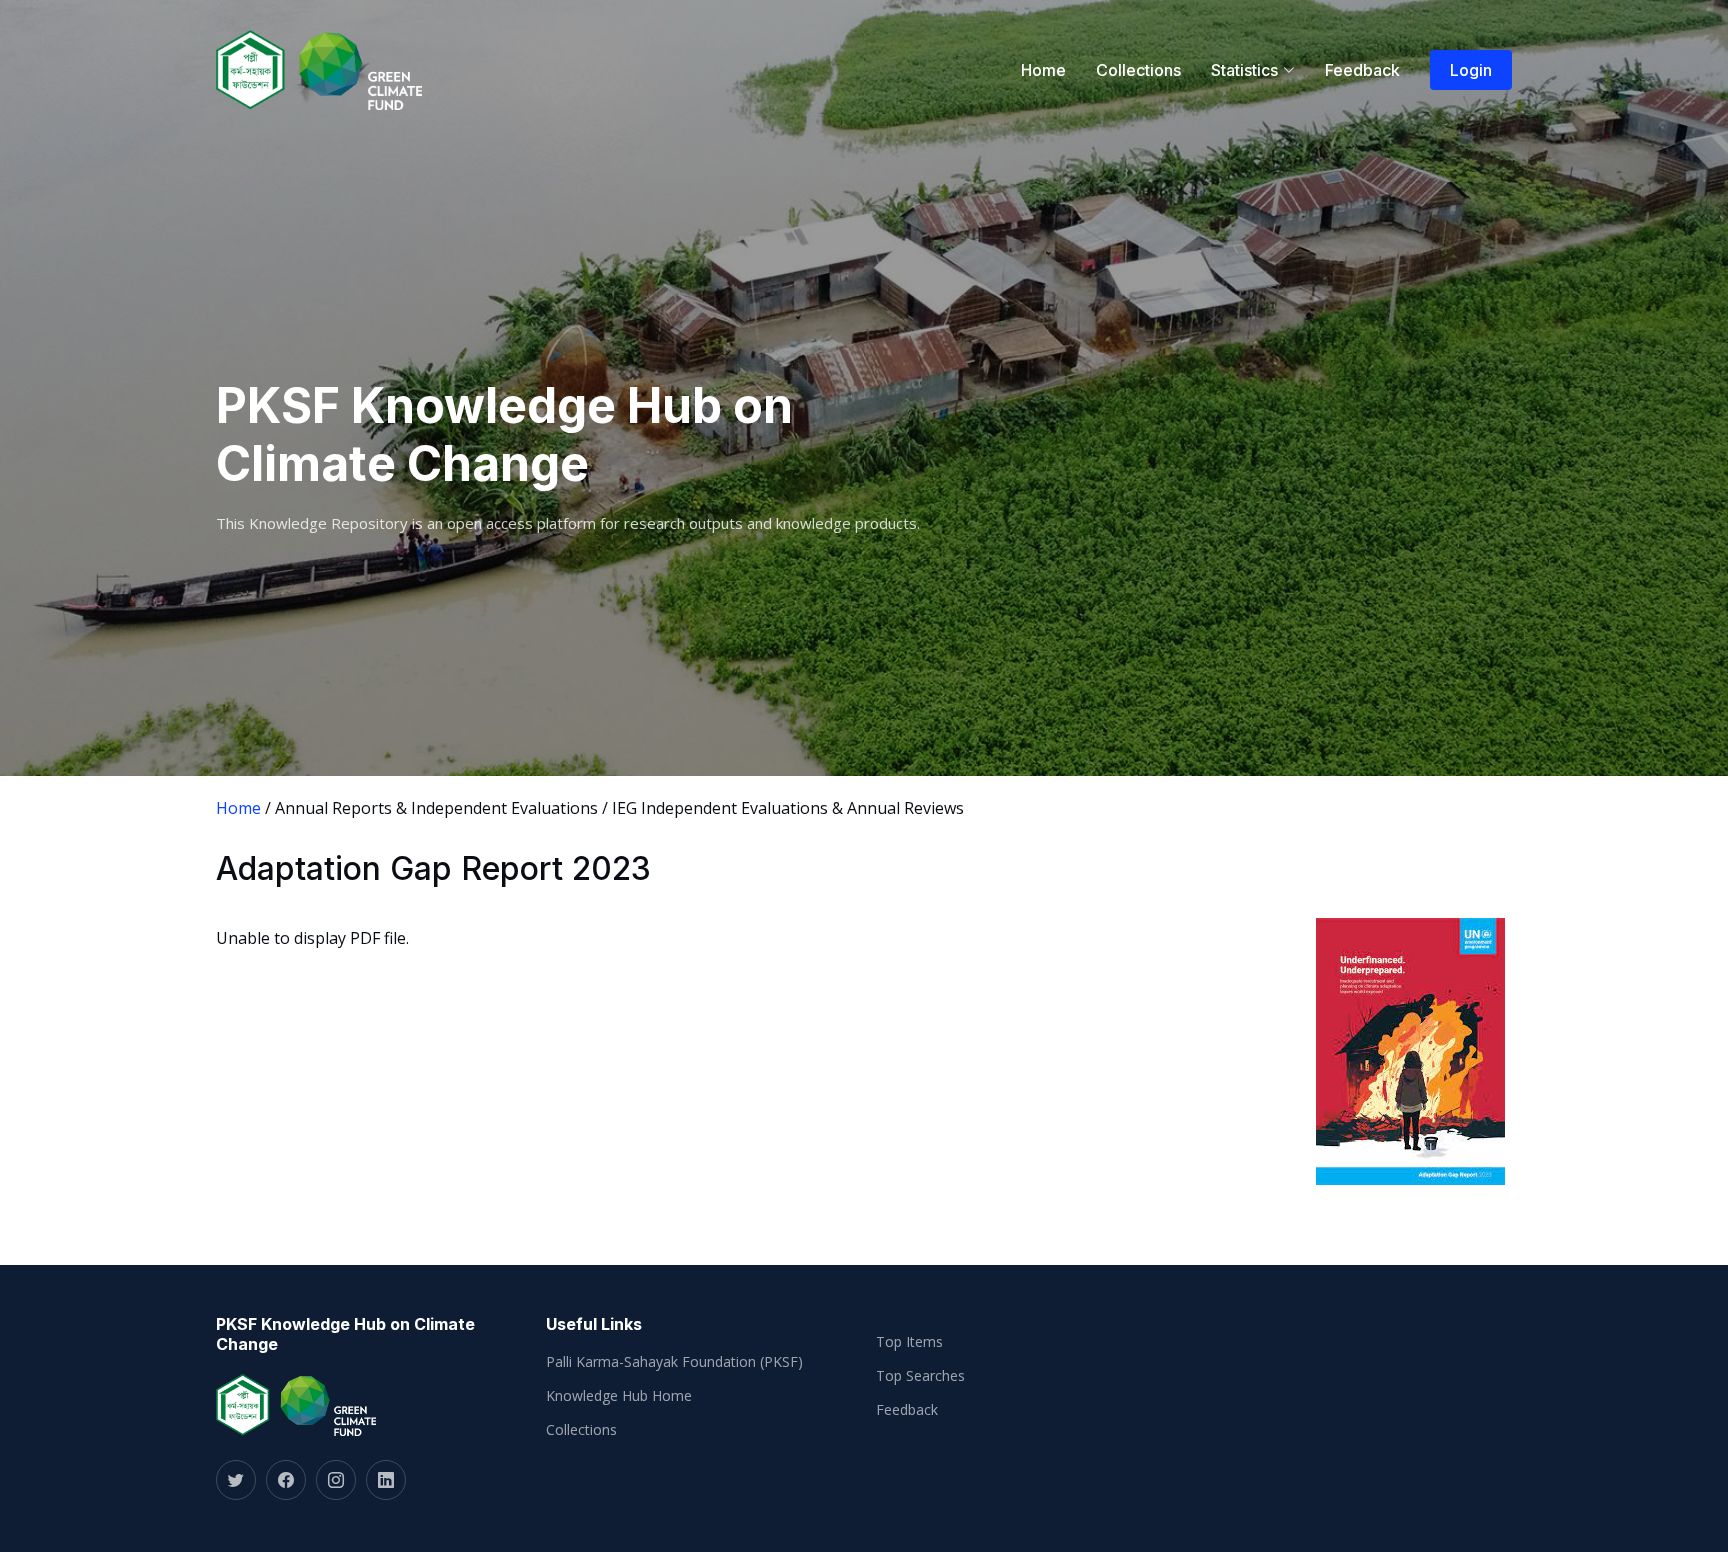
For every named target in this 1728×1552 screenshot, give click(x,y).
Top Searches (920, 1376)
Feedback (1362, 70)
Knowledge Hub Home (619, 1396)
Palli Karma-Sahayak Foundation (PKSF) (674, 1362)
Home (1043, 70)
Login (1471, 70)
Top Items (909, 1342)
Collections (1138, 70)
